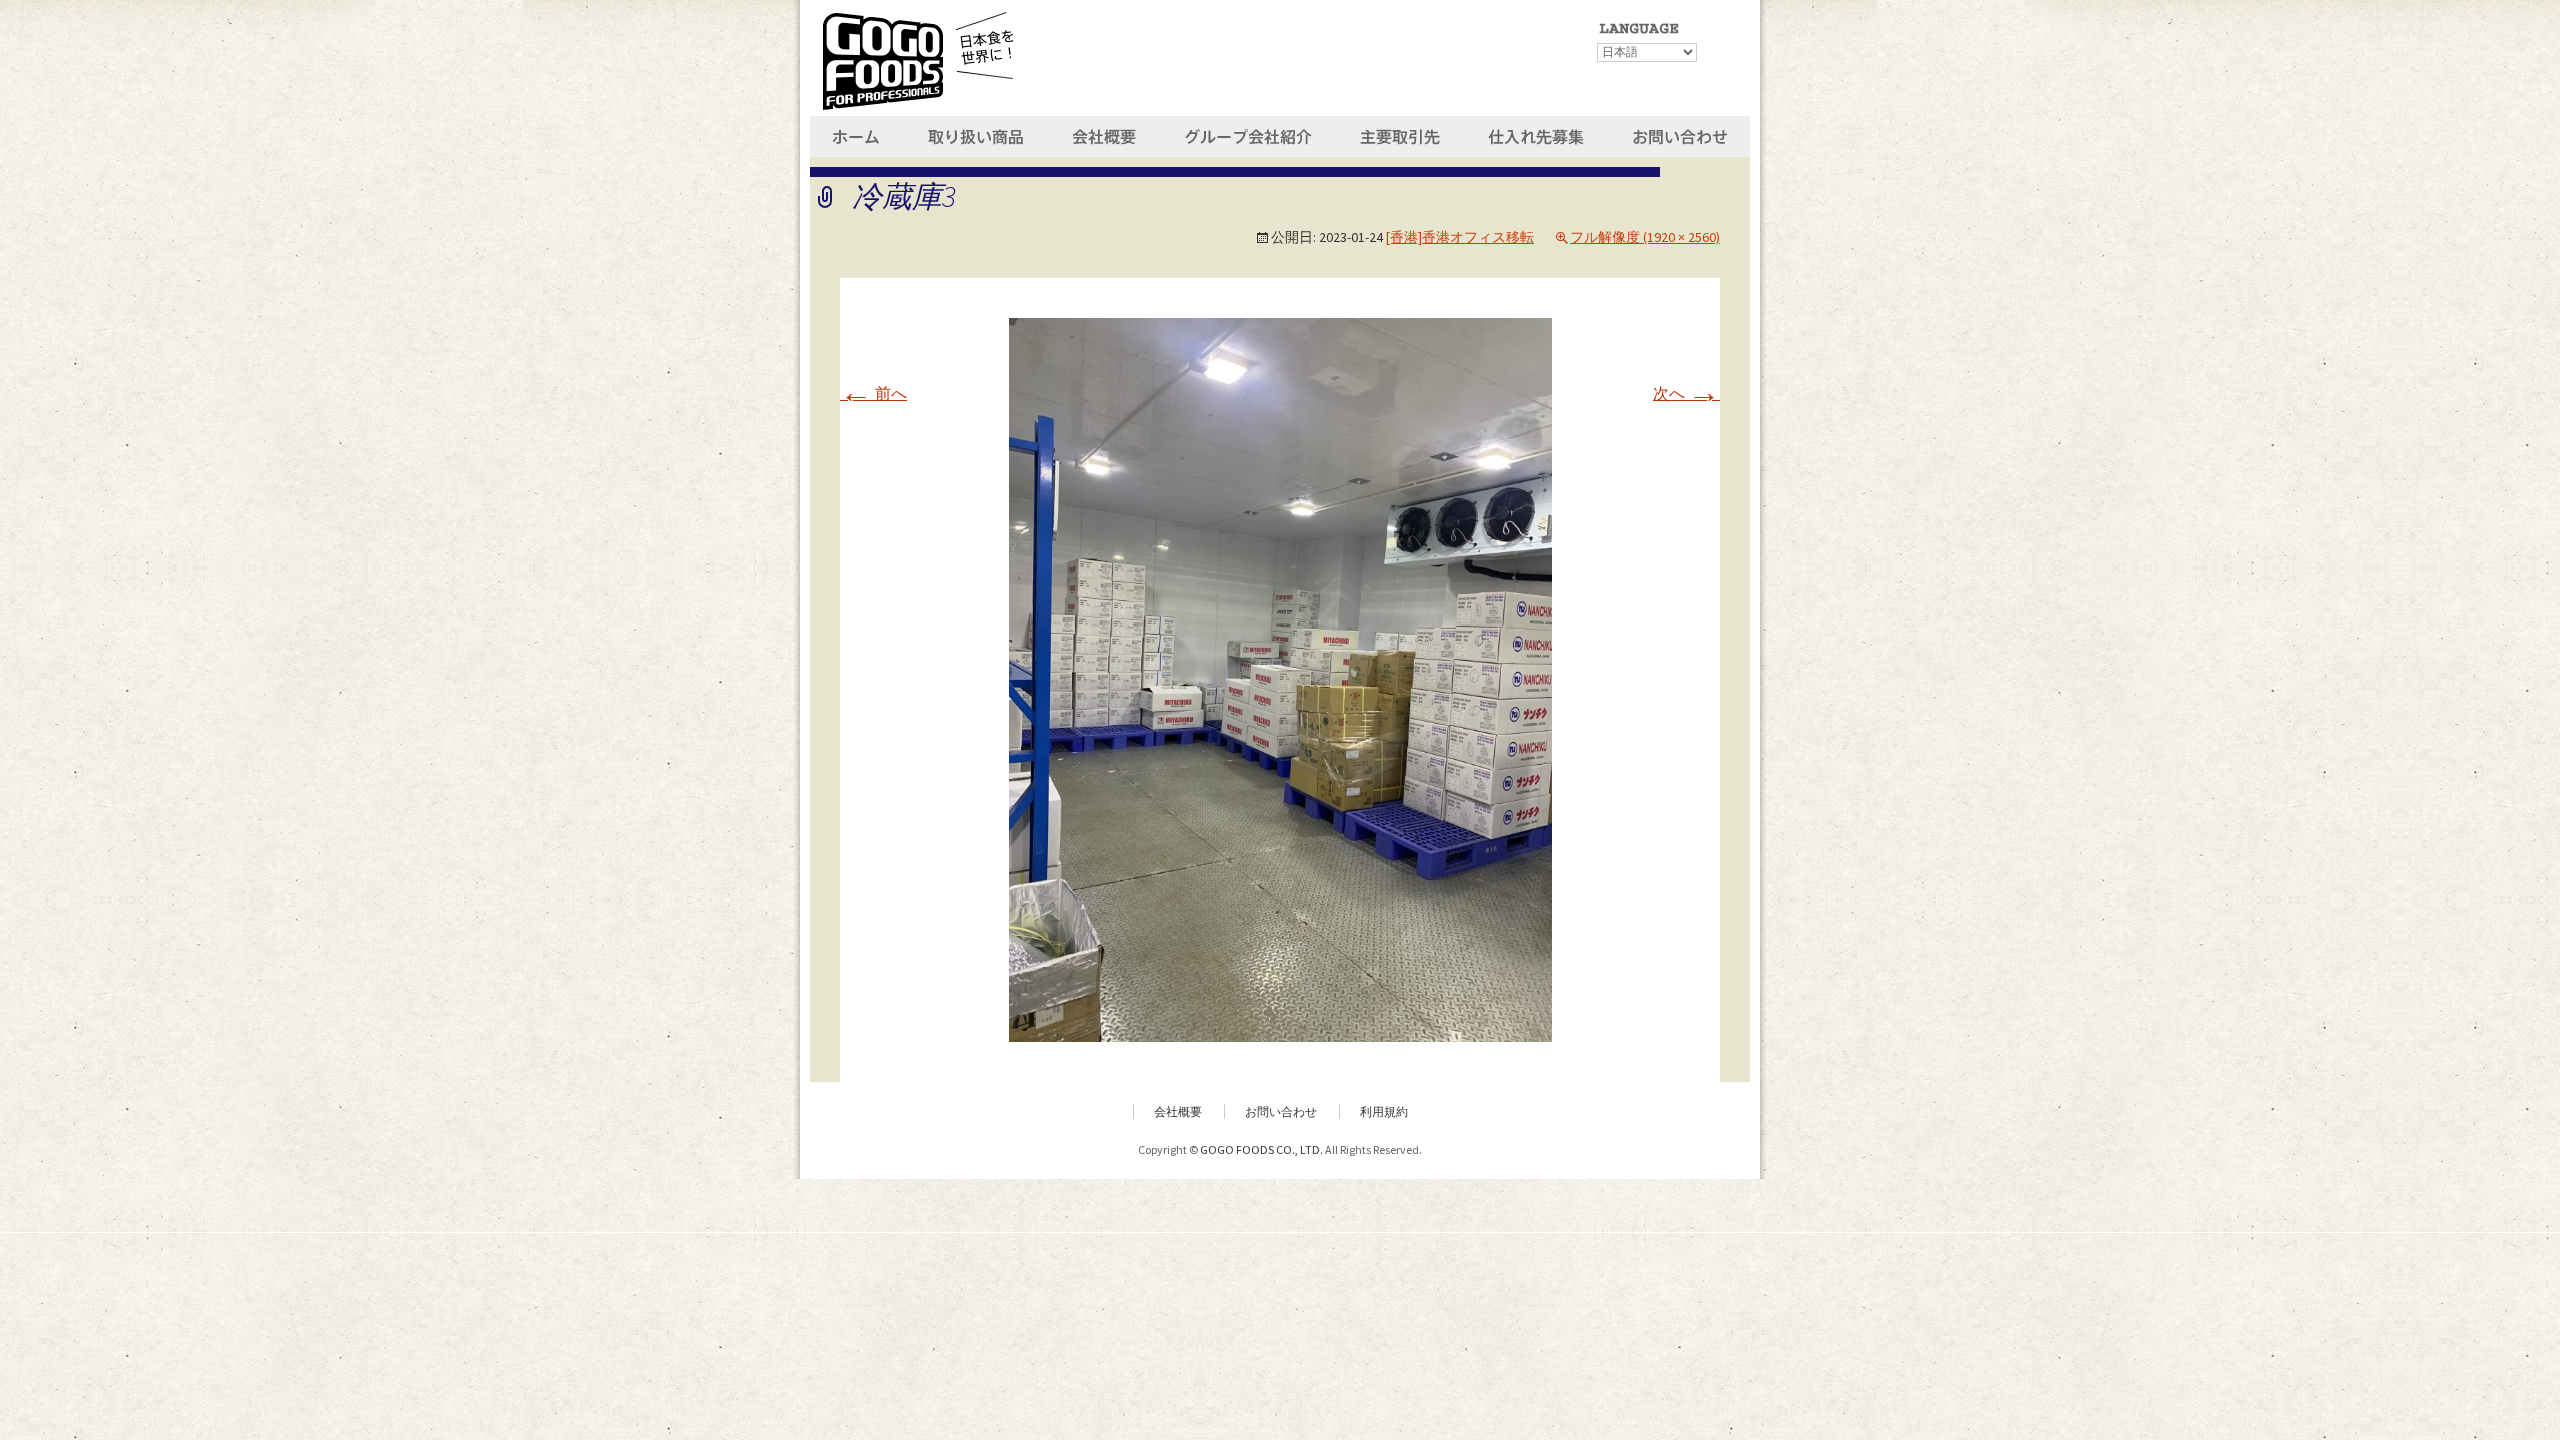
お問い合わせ (1281, 1111)
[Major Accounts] (1399, 134)
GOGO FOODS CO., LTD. (1261, 1149)
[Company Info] (1105, 134)
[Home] (858, 134)
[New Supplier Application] (1537, 134)
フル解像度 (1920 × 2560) (1645, 237)
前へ (873, 393)
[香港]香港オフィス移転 (1460, 237)
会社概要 (1178, 1111)
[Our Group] (1246, 134)
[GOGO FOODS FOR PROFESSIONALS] (918, 58)
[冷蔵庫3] (1280, 678)
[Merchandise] (978, 134)
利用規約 (1384, 1111)
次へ (1686, 393)
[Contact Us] (1680, 134)
